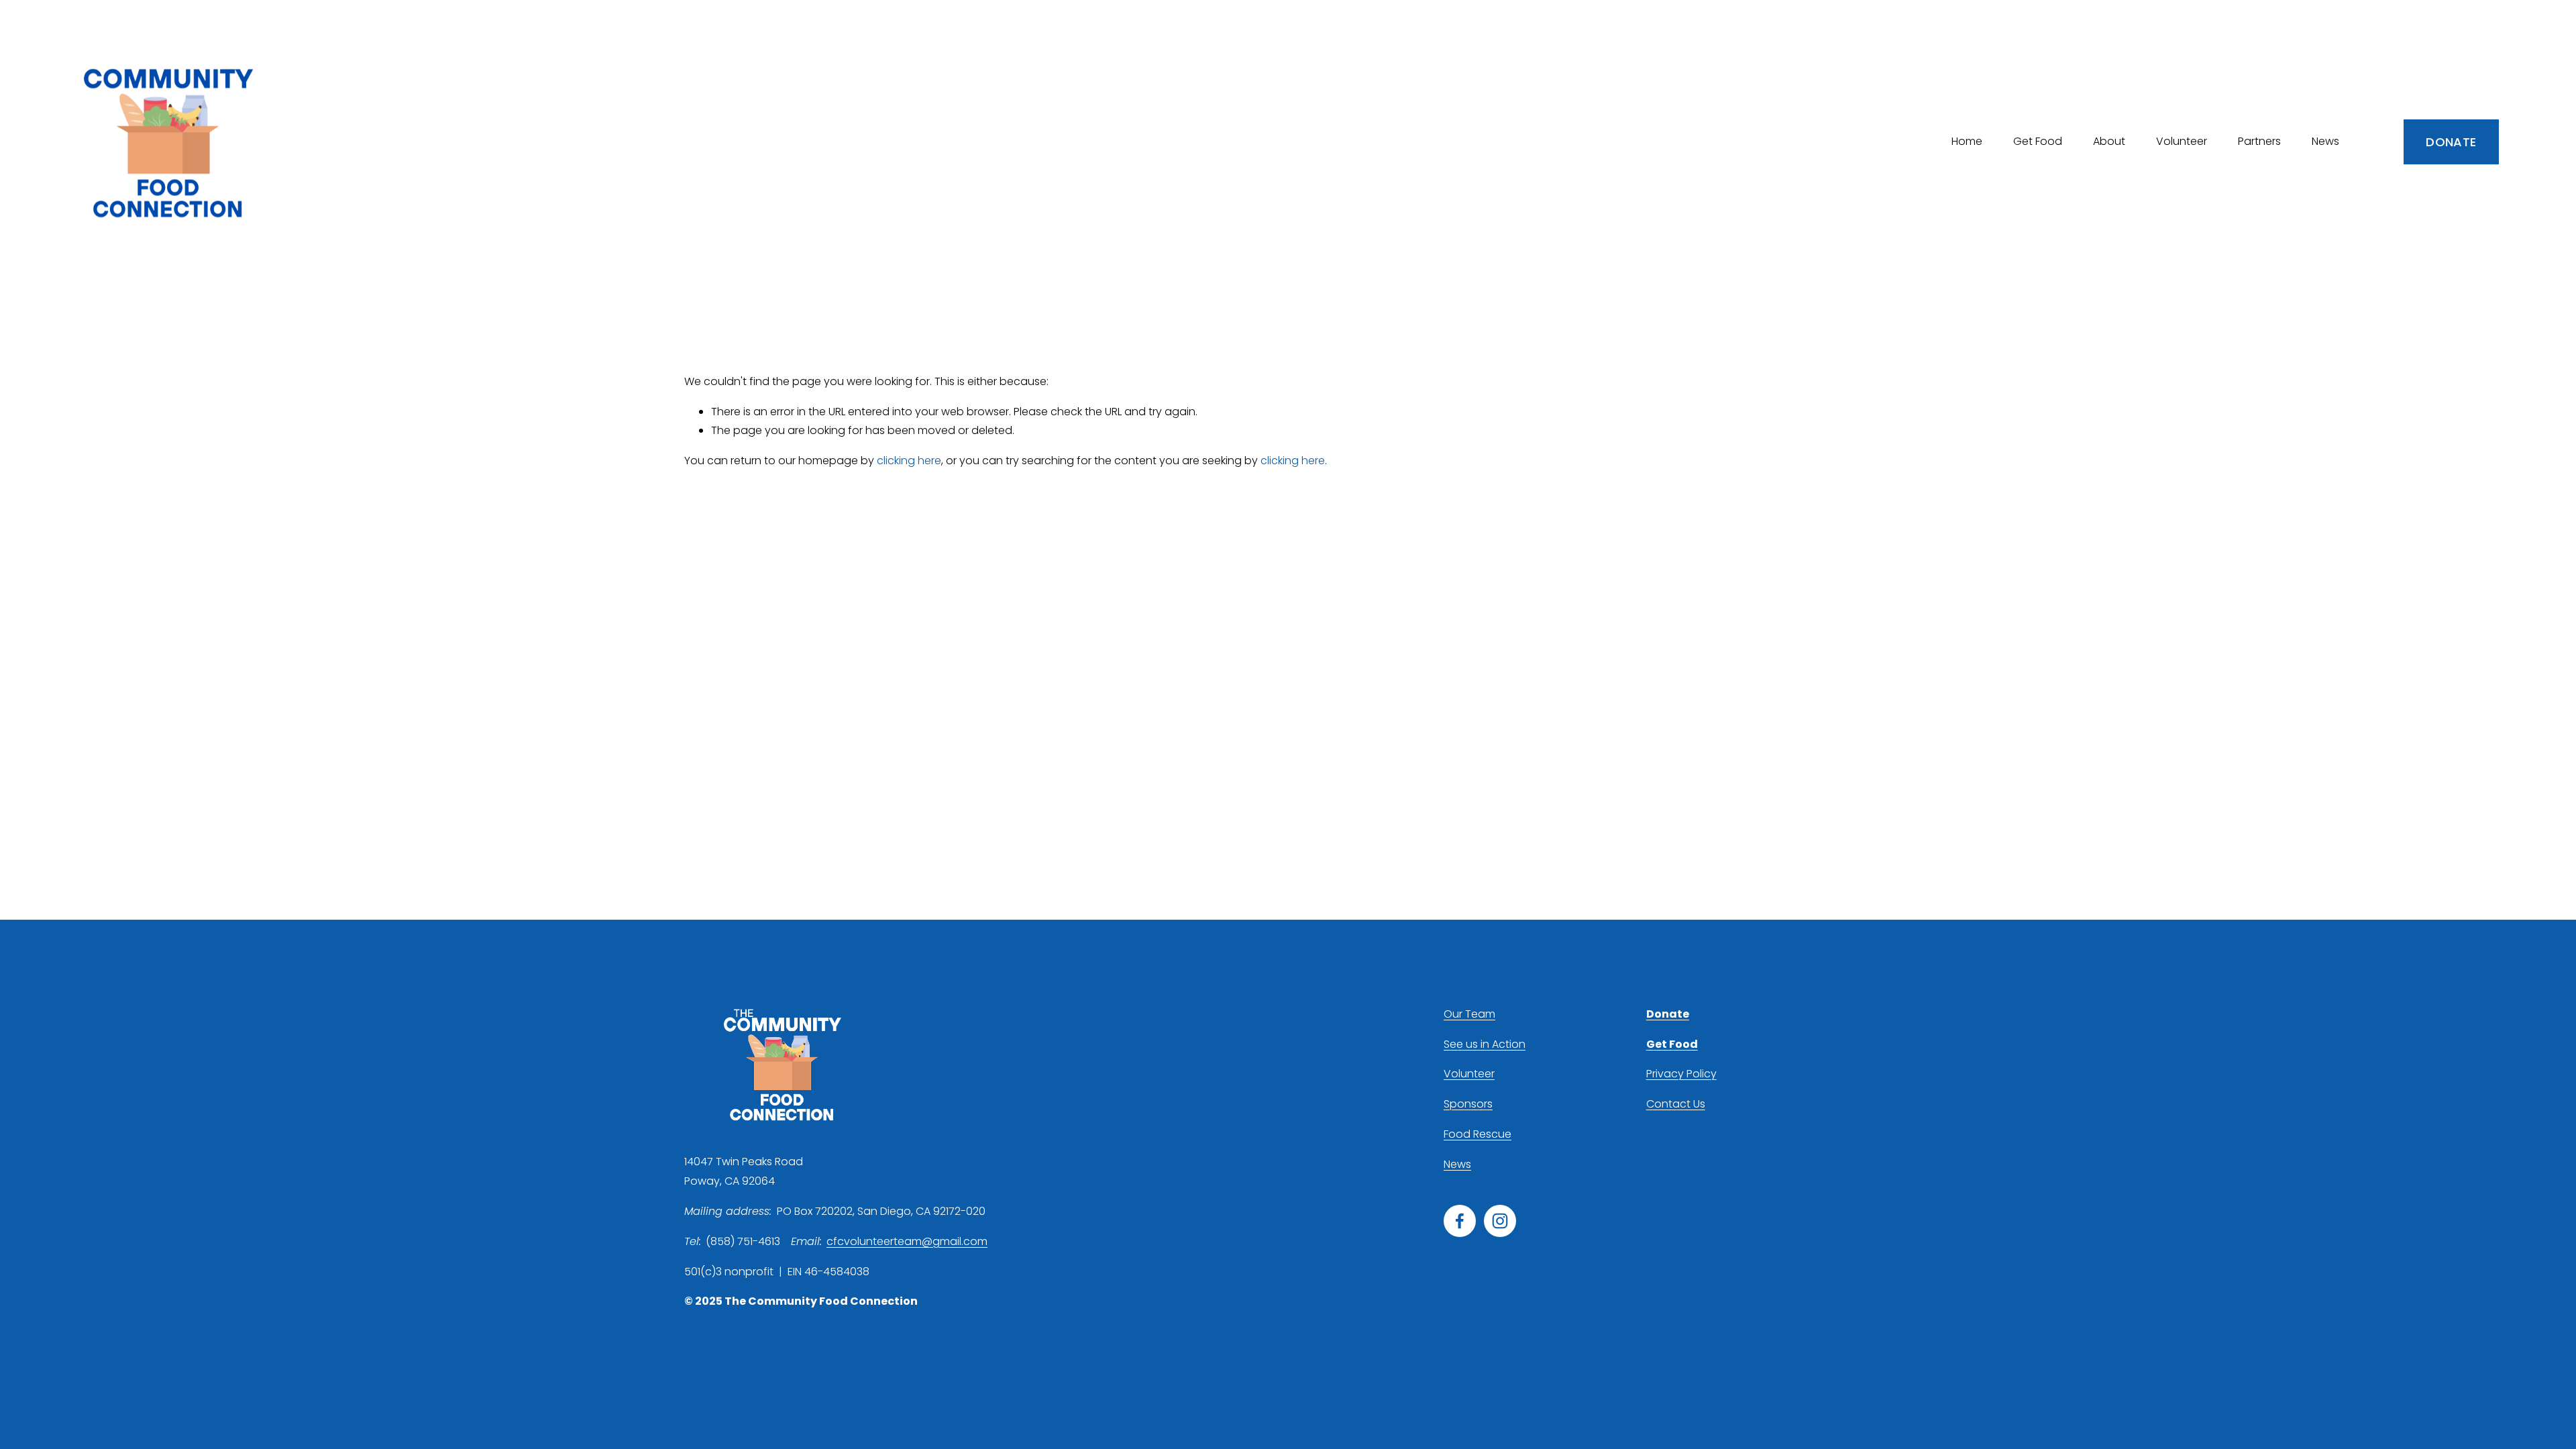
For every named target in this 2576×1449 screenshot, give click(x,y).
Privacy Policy (1681, 1074)
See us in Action (1485, 1044)
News (2325, 141)
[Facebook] (1460, 1221)
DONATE (2451, 142)
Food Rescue (1478, 1134)
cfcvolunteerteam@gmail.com (907, 1241)
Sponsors (1468, 1104)
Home (1967, 141)
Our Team (1469, 1014)
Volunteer (1469, 1074)
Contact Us (1676, 1104)
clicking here (909, 461)
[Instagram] (1500, 1221)
